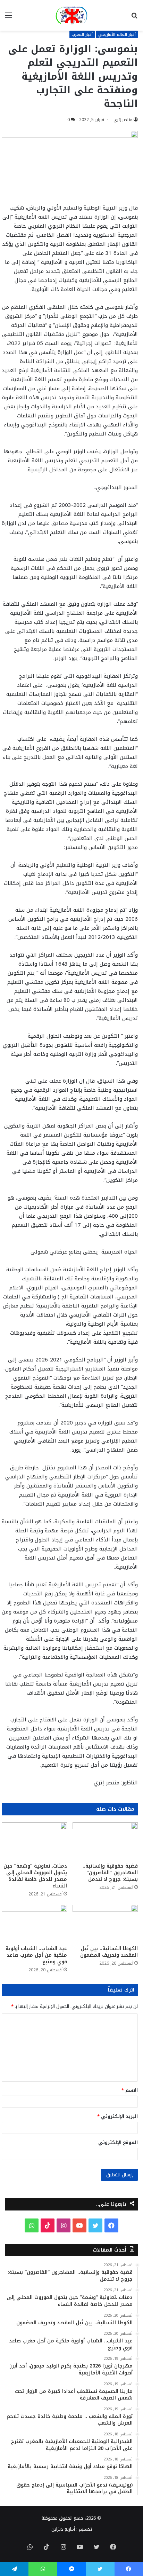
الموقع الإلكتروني (118, 2142)
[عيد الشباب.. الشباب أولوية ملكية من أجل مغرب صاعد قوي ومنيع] (34, 1923)
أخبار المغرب (82, 34)
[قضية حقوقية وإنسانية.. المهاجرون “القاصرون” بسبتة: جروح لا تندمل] (105, 1841)
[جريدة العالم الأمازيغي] (71, 15)
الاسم (130, 2090)
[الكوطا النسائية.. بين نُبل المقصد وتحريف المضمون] (105, 1923)
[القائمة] (9, 18)
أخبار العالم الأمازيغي (117, 34)
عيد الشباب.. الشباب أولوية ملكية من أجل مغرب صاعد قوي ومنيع (36, 1955)
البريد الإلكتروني (117, 2116)
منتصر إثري (123, 120)
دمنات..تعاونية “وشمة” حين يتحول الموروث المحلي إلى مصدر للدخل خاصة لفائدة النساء (35, 1876)
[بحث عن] (134, 18)
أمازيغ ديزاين (63, 2529)
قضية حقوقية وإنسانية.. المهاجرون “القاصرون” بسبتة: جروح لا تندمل (110, 1873)
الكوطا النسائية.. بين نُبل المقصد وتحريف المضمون (109, 1952)
